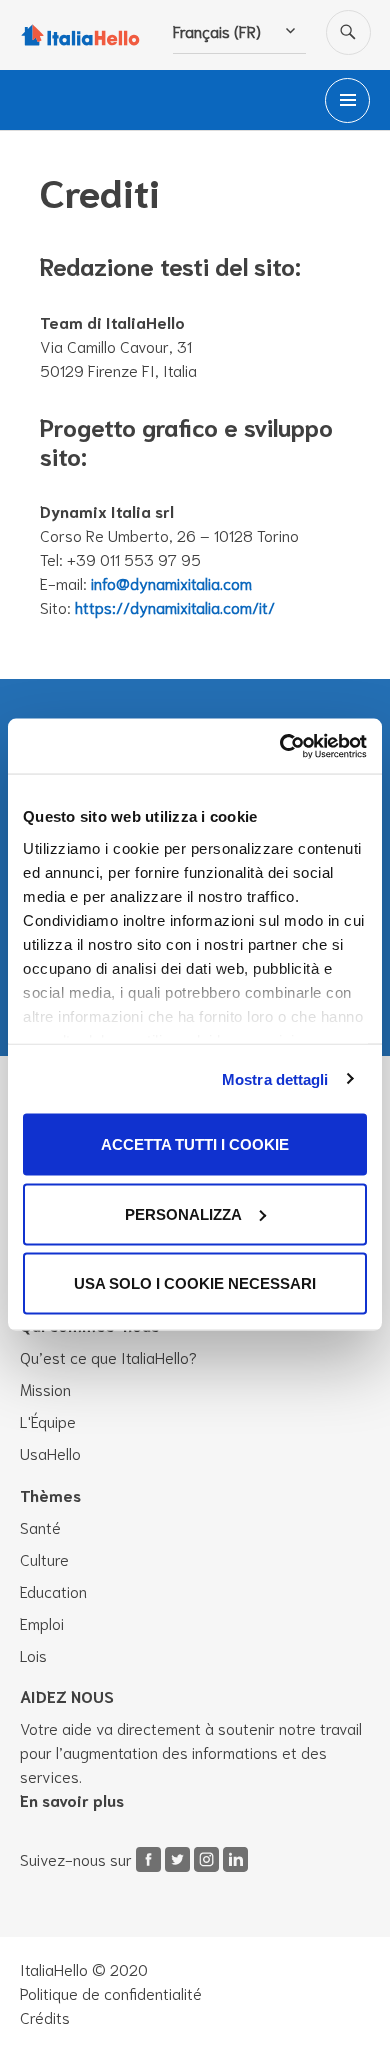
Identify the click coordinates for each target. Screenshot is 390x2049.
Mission (45, 1388)
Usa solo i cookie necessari (195, 1283)
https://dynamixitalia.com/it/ (175, 606)
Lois (33, 1654)
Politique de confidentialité (111, 1992)
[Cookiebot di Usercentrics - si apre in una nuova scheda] (280, 746)
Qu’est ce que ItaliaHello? (108, 1356)
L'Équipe (48, 1420)
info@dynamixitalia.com (171, 582)
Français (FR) (217, 30)
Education (53, 1590)
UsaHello (50, 1452)
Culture (44, 1558)
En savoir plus (72, 1799)
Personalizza (183, 1213)
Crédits (45, 2016)
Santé (40, 1526)
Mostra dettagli (275, 1078)
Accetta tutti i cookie (195, 1144)
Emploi (42, 1622)
